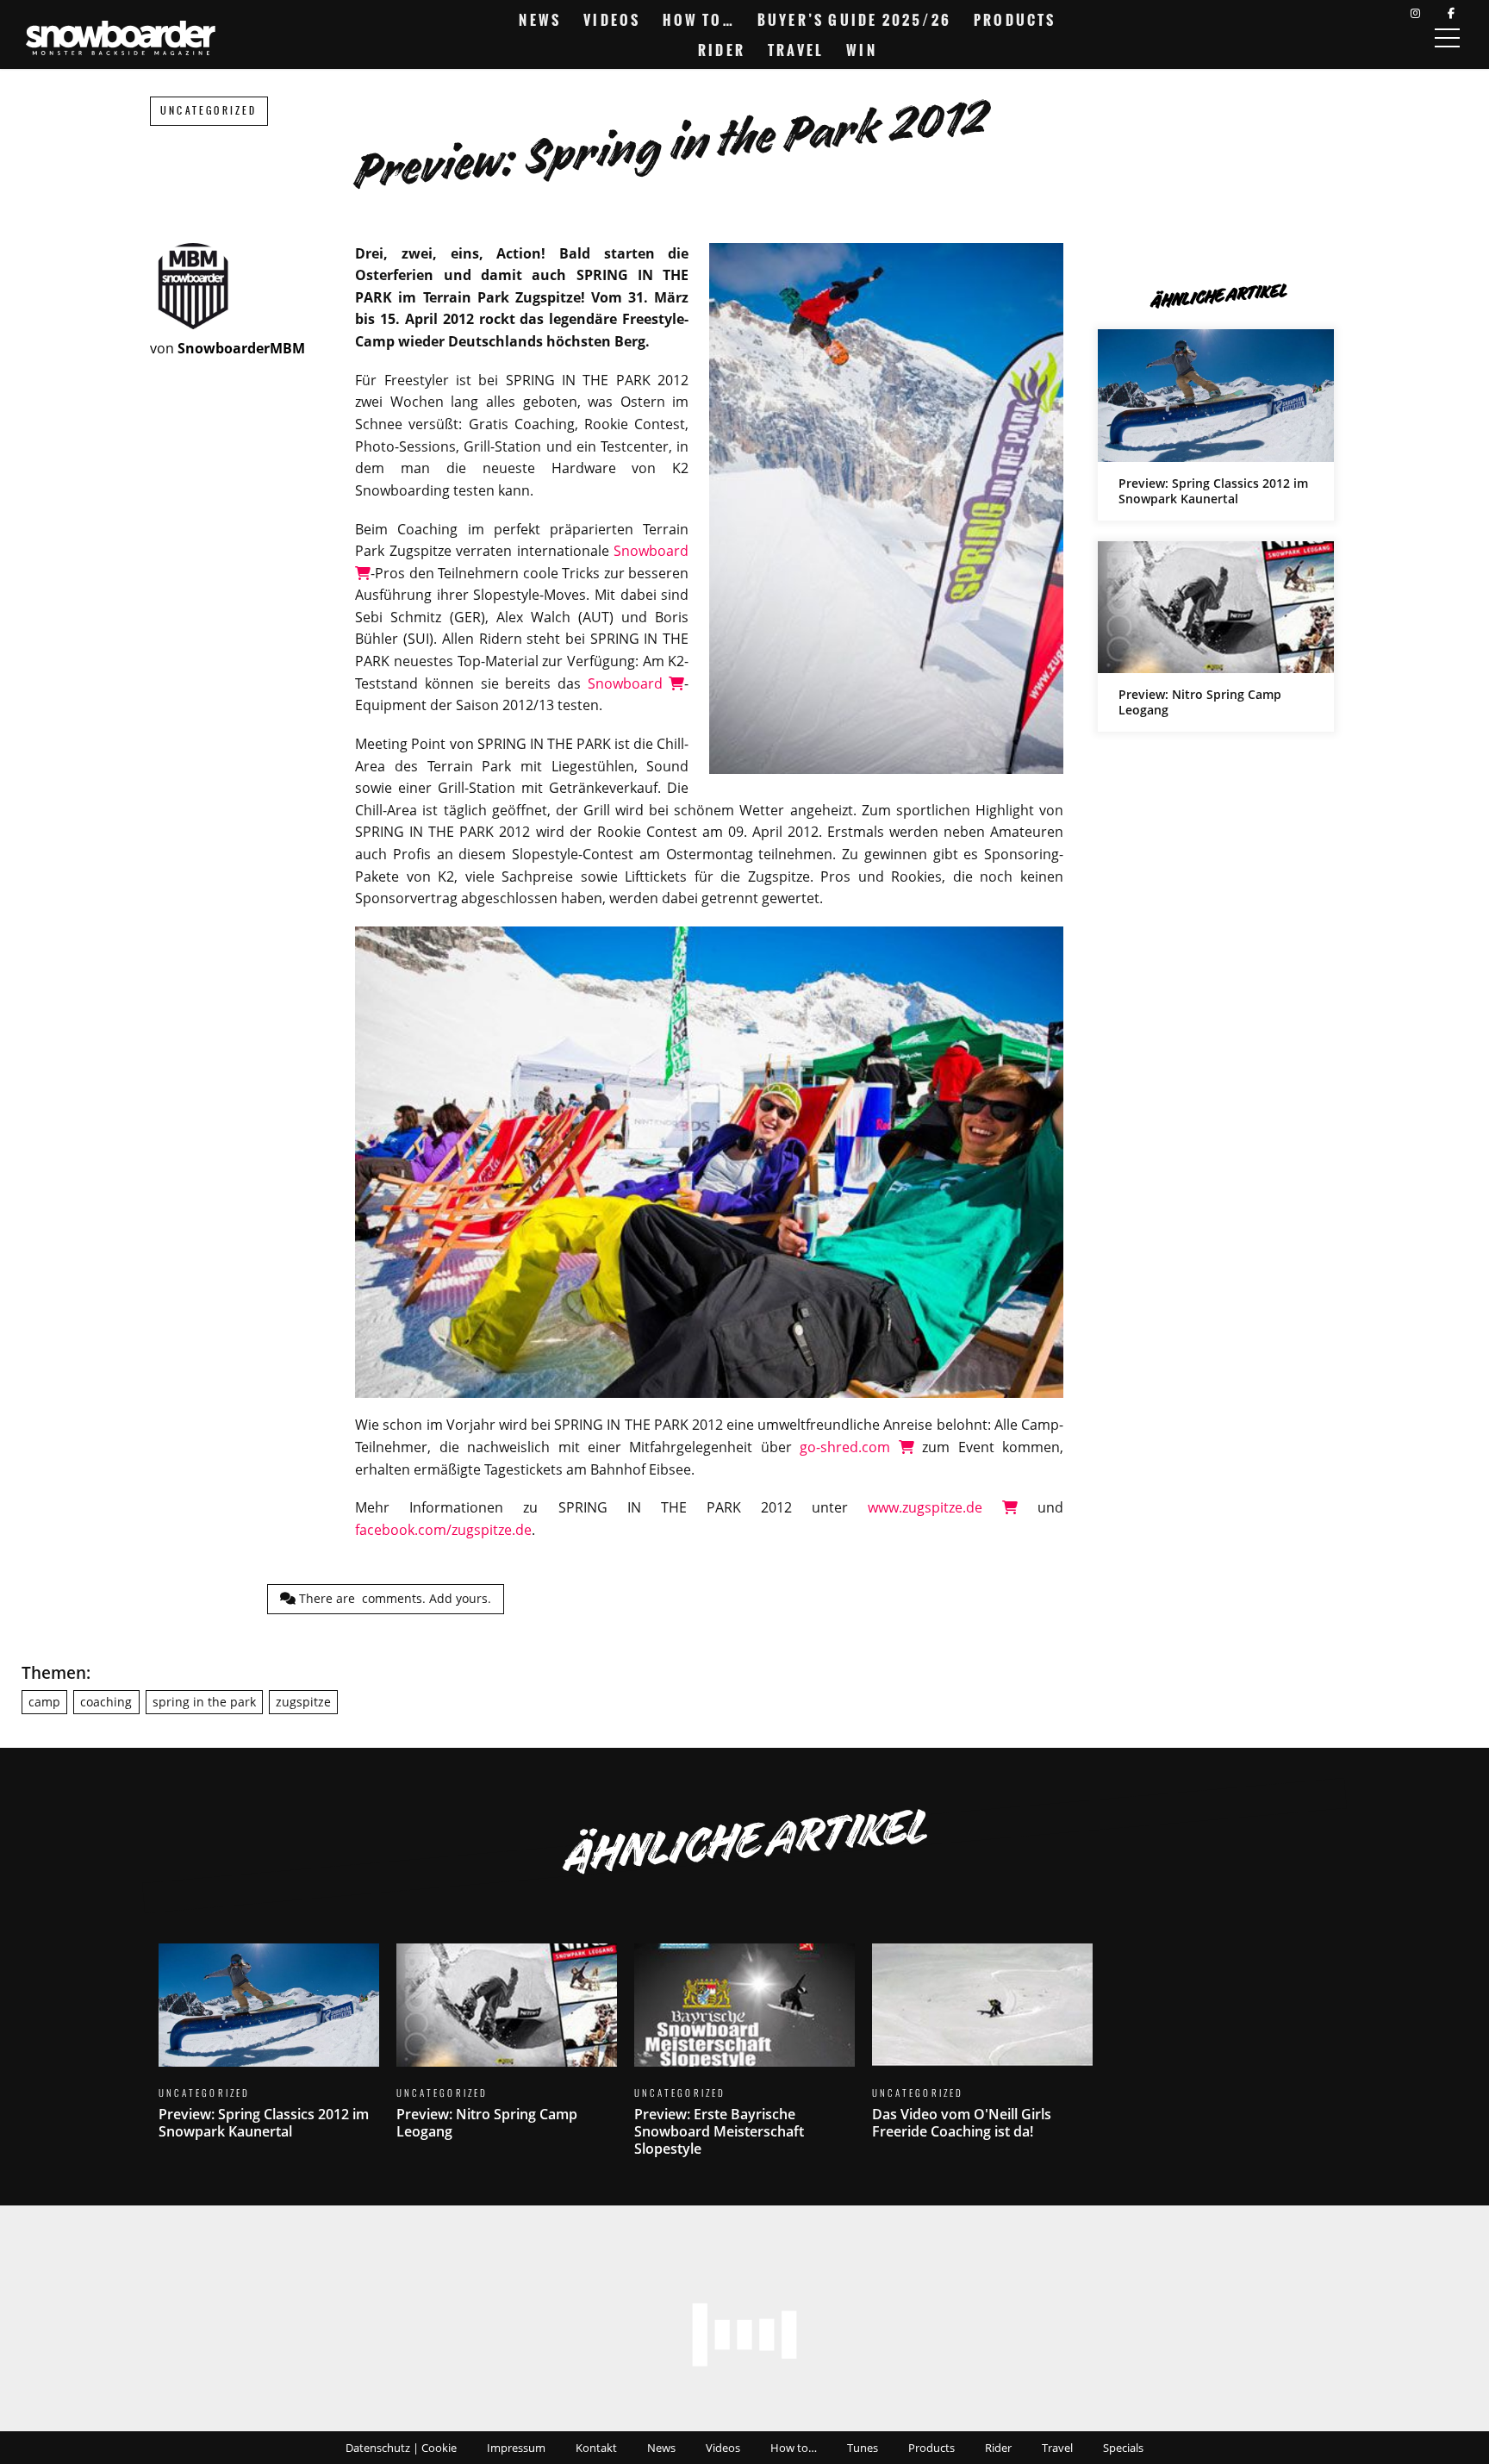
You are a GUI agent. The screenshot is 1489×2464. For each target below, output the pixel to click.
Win (862, 50)
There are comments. (393, 1598)
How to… (698, 20)
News (540, 20)
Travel (796, 50)
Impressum (516, 2448)
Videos (612, 20)
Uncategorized (209, 111)
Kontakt (596, 2448)
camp (44, 1702)
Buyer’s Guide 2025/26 (854, 20)
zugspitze (303, 1702)
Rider (722, 50)
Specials (1123, 2448)
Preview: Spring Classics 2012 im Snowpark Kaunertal (1216, 424)
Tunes (863, 2448)
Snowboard (629, 683)
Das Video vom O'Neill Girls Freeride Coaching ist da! (982, 2052)
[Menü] (1447, 38)
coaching (106, 1702)
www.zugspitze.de (935, 1507)
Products (1015, 20)
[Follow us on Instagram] (1415, 13)
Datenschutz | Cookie (401, 2448)
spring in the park (204, 1702)
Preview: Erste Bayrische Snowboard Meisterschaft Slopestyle (744, 2061)
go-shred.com (849, 1447)
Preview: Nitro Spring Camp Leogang (1216, 636)
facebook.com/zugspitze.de (443, 1530)
